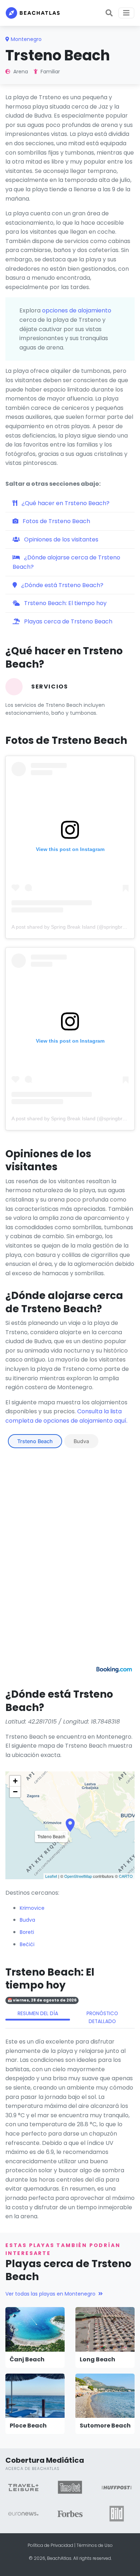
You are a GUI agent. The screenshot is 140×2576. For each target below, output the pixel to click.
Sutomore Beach (105, 2426)
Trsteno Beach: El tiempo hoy (65, 603)
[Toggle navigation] (126, 13)
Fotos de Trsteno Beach (56, 521)
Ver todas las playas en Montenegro (50, 2294)
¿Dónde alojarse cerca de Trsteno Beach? (66, 562)
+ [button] (15, 1781)
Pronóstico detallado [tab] (102, 2017)
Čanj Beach (27, 2359)
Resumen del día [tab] (38, 2014)
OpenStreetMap (78, 1876)
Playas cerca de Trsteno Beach (67, 621)
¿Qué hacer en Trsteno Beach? (65, 503)
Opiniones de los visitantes (60, 539)
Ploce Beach (28, 2426)
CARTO (126, 1876)
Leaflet (51, 1876)
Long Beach (97, 2359)
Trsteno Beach (35, 1441)
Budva (81, 1441)
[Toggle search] (109, 13)
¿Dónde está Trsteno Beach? (62, 585)
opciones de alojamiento (77, 310)
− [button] (15, 1792)
